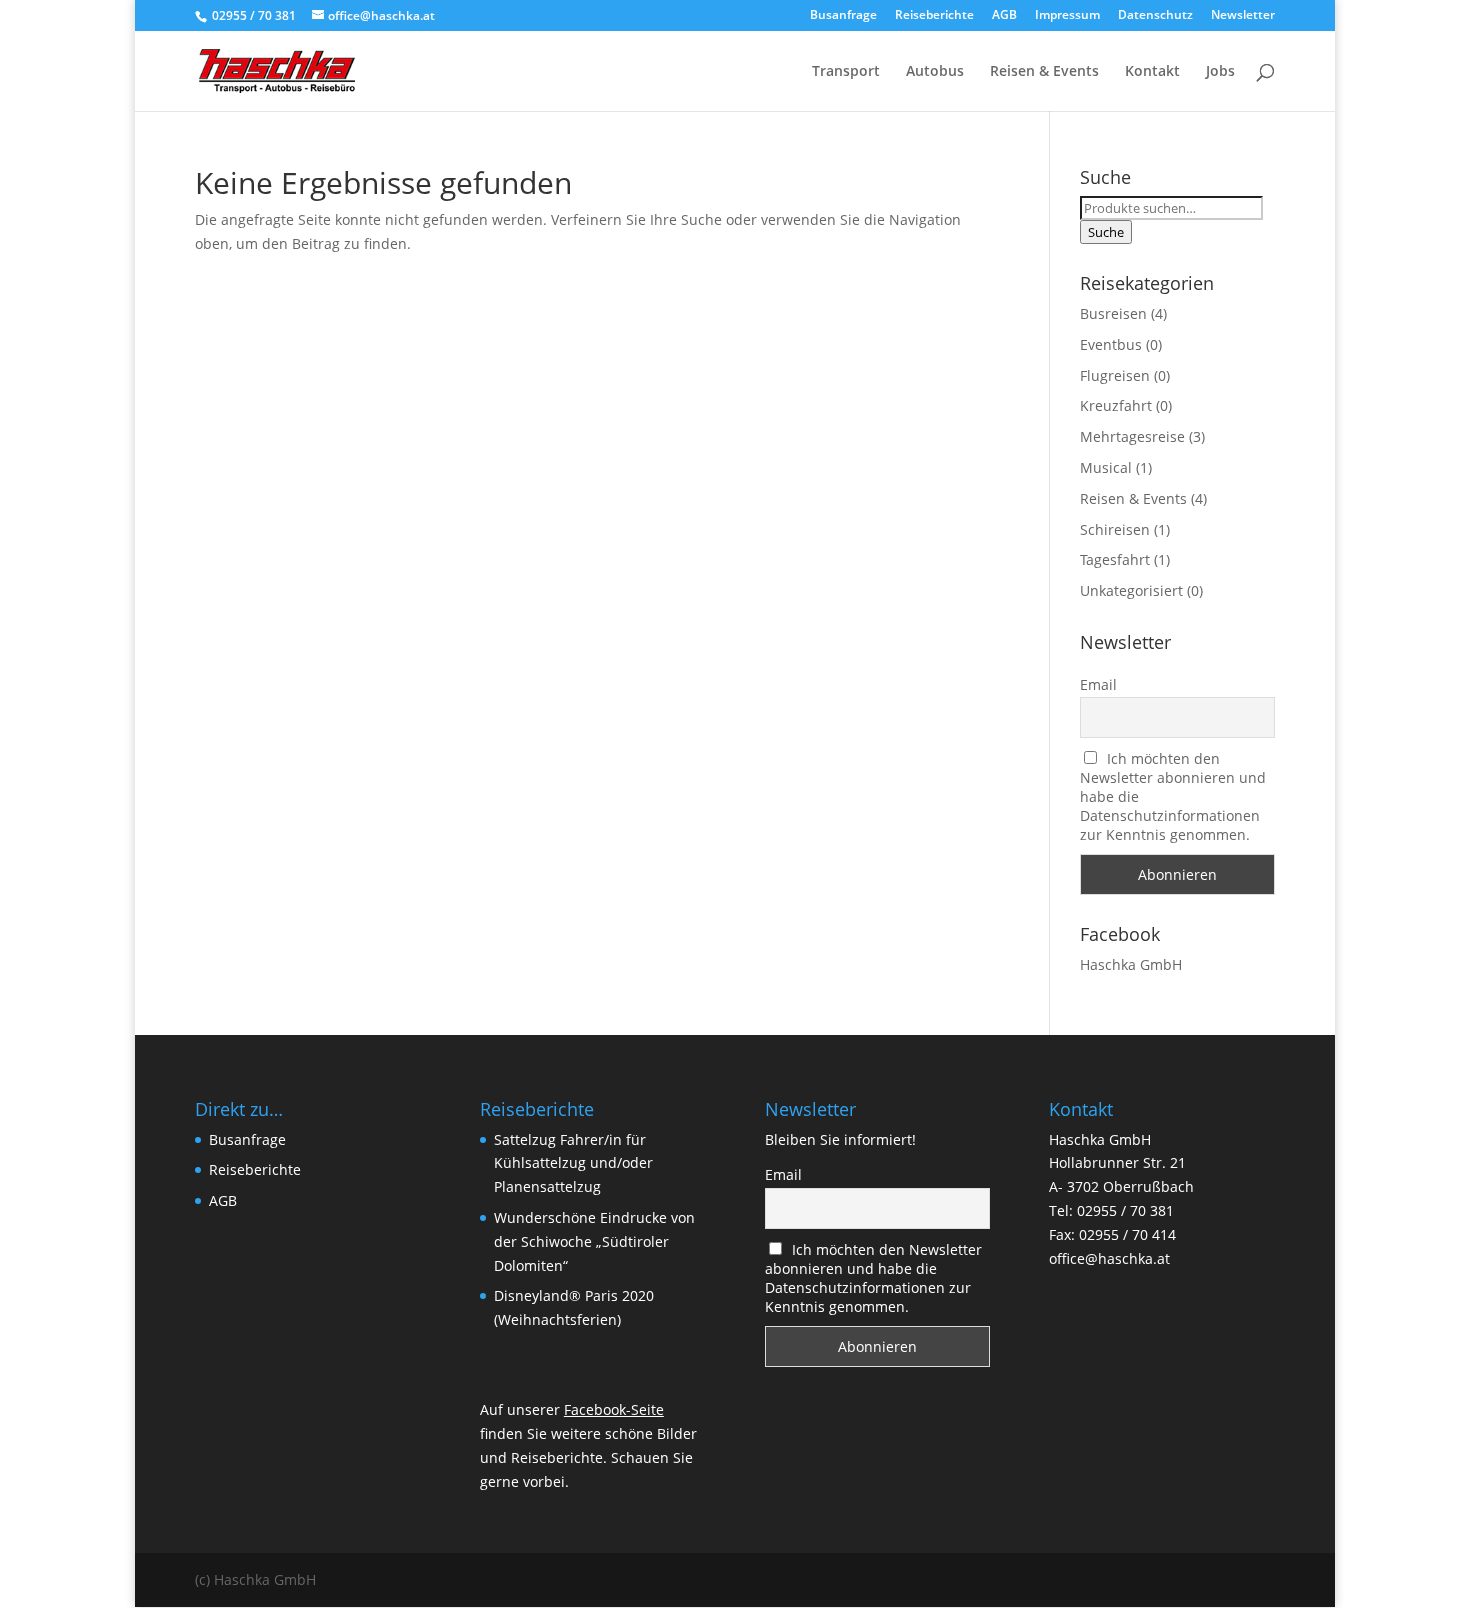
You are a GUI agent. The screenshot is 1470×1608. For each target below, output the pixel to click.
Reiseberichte (934, 16)
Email (1098, 684)
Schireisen (1115, 529)
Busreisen (1113, 313)
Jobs (1220, 72)
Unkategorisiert (1131, 590)
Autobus (935, 72)
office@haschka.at (1109, 1258)
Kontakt (1152, 72)
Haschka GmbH (1131, 964)
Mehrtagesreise (1132, 436)
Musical (1106, 467)
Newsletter (1243, 16)
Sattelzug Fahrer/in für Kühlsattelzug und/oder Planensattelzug (573, 1163)
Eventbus (1111, 344)
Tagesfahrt (1115, 559)
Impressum (1067, 16)
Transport (846, 72)
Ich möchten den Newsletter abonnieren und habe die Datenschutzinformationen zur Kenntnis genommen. (874, 1278)
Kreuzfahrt (1116, 405)
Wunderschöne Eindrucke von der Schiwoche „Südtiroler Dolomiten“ (594, 1241)
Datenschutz (1155, 16)
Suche (1106, 232)
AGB (1004, 16)
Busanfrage (843, 16)
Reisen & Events (1044, 72)
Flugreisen (1115, 375)
